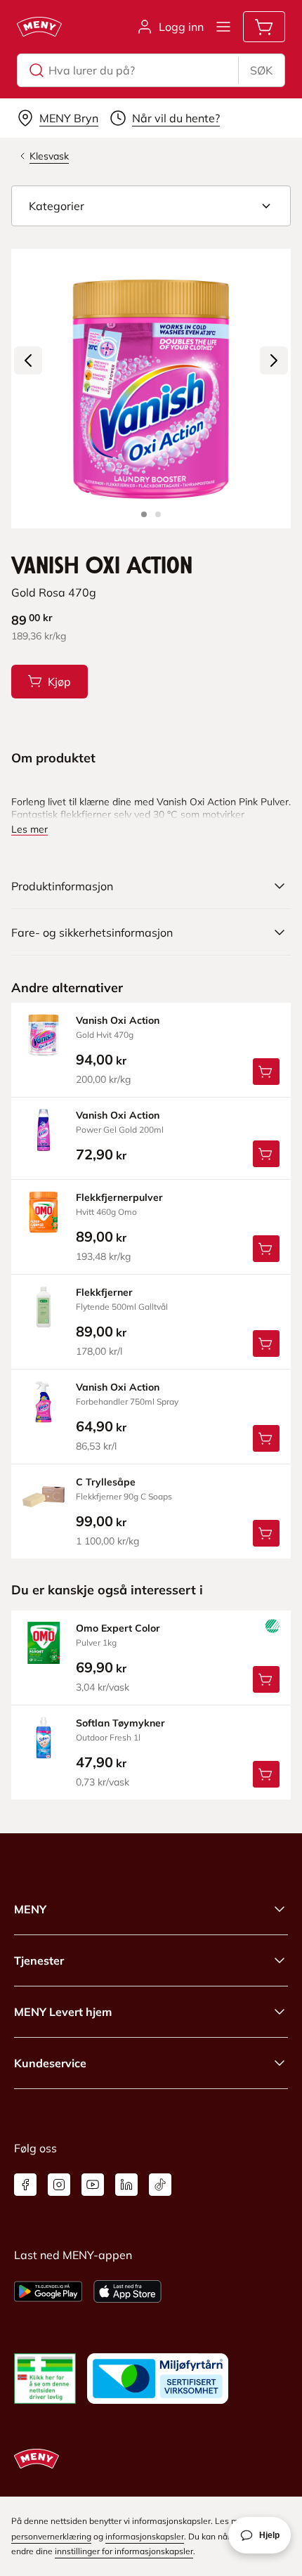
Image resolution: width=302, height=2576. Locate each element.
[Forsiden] (158, 514)
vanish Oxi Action (118, 1020)
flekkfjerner (104, 1292)
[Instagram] (59, 2185)
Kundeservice (50, 2063)
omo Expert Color (118, 1628)
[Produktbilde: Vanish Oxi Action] (144, 514)
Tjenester (39, 1960)
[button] (151, 206)
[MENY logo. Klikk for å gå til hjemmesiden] (39, 27)
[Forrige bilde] (28, 360)
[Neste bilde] (274, 360)
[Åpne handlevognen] (264, 27)
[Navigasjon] (223, 27)
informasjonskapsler (145, 2536)
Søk (261, 70)
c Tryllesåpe (106, 1482)
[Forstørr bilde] (151, 389)
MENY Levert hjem (63, 2012)
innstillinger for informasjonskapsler (124, 2551)
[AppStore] (127, 2291)
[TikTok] (160, 2185)
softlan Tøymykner (120, 1723)
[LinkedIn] (126, 2185)
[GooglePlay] (48, 2291)
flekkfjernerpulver (119, 1197)
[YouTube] (93, 2185)
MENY (30, 1909)
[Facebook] (25, 2185)
